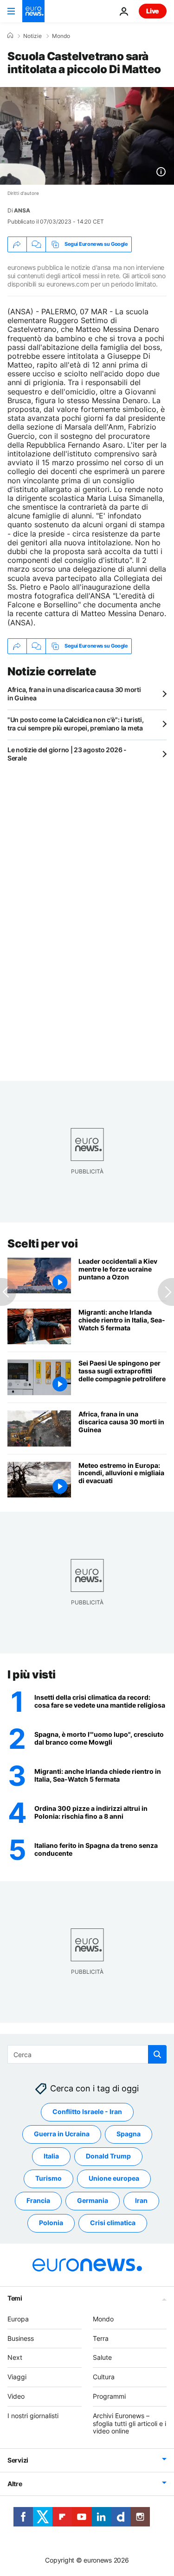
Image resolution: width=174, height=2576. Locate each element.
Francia (38, 2201)
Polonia (51, 2223)
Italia (51, 2156)
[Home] (10, 36)
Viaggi (17, 2377)
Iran (141, 2201)
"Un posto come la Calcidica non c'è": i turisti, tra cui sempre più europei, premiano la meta (76, 724)
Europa (18, 2319)
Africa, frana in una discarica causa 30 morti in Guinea (74, 694)
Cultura (104, 2377)
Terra (101, 2338)
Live (153, 11)
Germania (93, 2201)
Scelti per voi (42, 1244)
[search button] (157, 2054)
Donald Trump (108, 2156)
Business (21, 2338)
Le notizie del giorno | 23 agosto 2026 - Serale (67, 754)
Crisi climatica (113, 2223)
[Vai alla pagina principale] (33, 11)
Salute (102, 2358)
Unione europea (114, 2179)
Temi (15, 2298)
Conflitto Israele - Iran (87, 2112)
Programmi (109, 2396)
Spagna (129, 2134)
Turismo (48, 2179)
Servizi (18, 2461)
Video (16, 2396)
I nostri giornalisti (33, 2416)
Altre (15, 2484)
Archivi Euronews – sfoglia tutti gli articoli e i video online (129, 2423)
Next (15, 2358)
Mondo (61, 36)
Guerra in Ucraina (62, 2134)
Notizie (32, 36)
